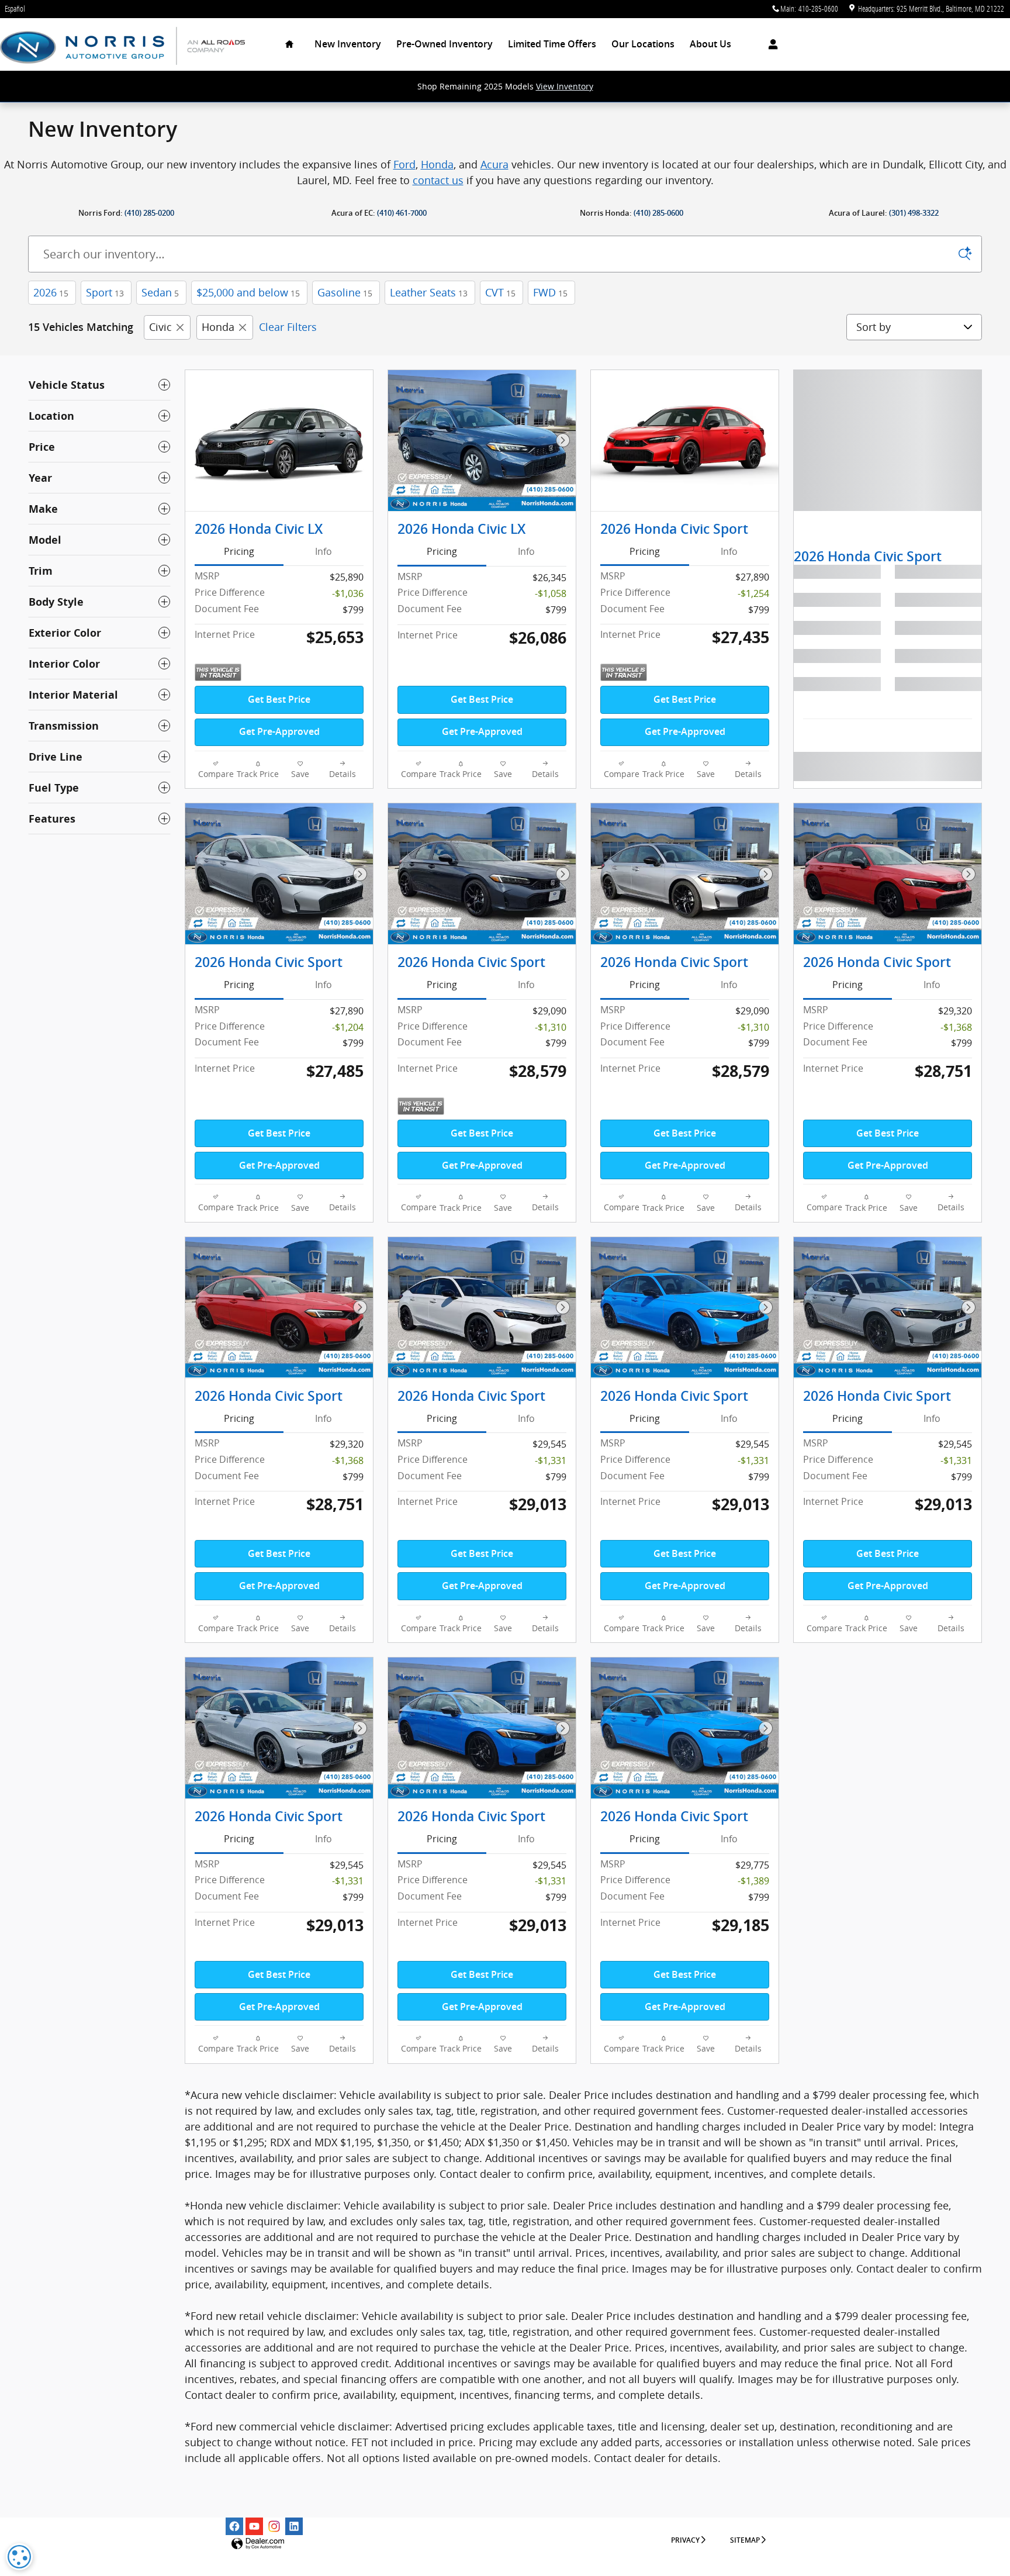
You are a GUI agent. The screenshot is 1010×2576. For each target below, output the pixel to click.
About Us (710, 44)
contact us (438, 180)
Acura (494, 164)
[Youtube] (254, 2526)
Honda (437, 164)
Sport (105, 292)
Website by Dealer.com (258, 2544)
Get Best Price (279, 700)
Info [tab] (324, 551)
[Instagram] (274, 2526)
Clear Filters (288, 327)
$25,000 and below (248, 292)
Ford (404, 164)
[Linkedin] (294, 2526)
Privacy (685, 2540)
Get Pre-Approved (279, 732)
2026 (51, 292)
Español (15, 8)
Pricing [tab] (239, 551)
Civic (160, 327)
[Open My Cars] (770, 44)
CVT (500, 292)
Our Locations (643, 44)
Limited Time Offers (552, 44)
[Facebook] (234, 2526)
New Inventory (348, 44)
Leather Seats (429, 292)
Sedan (160, 292)
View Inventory (565, 86)
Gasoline (345, 292)
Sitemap (745, 2540)
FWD (550, 292)
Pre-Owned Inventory (445, 44)
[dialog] (19, 2557)
